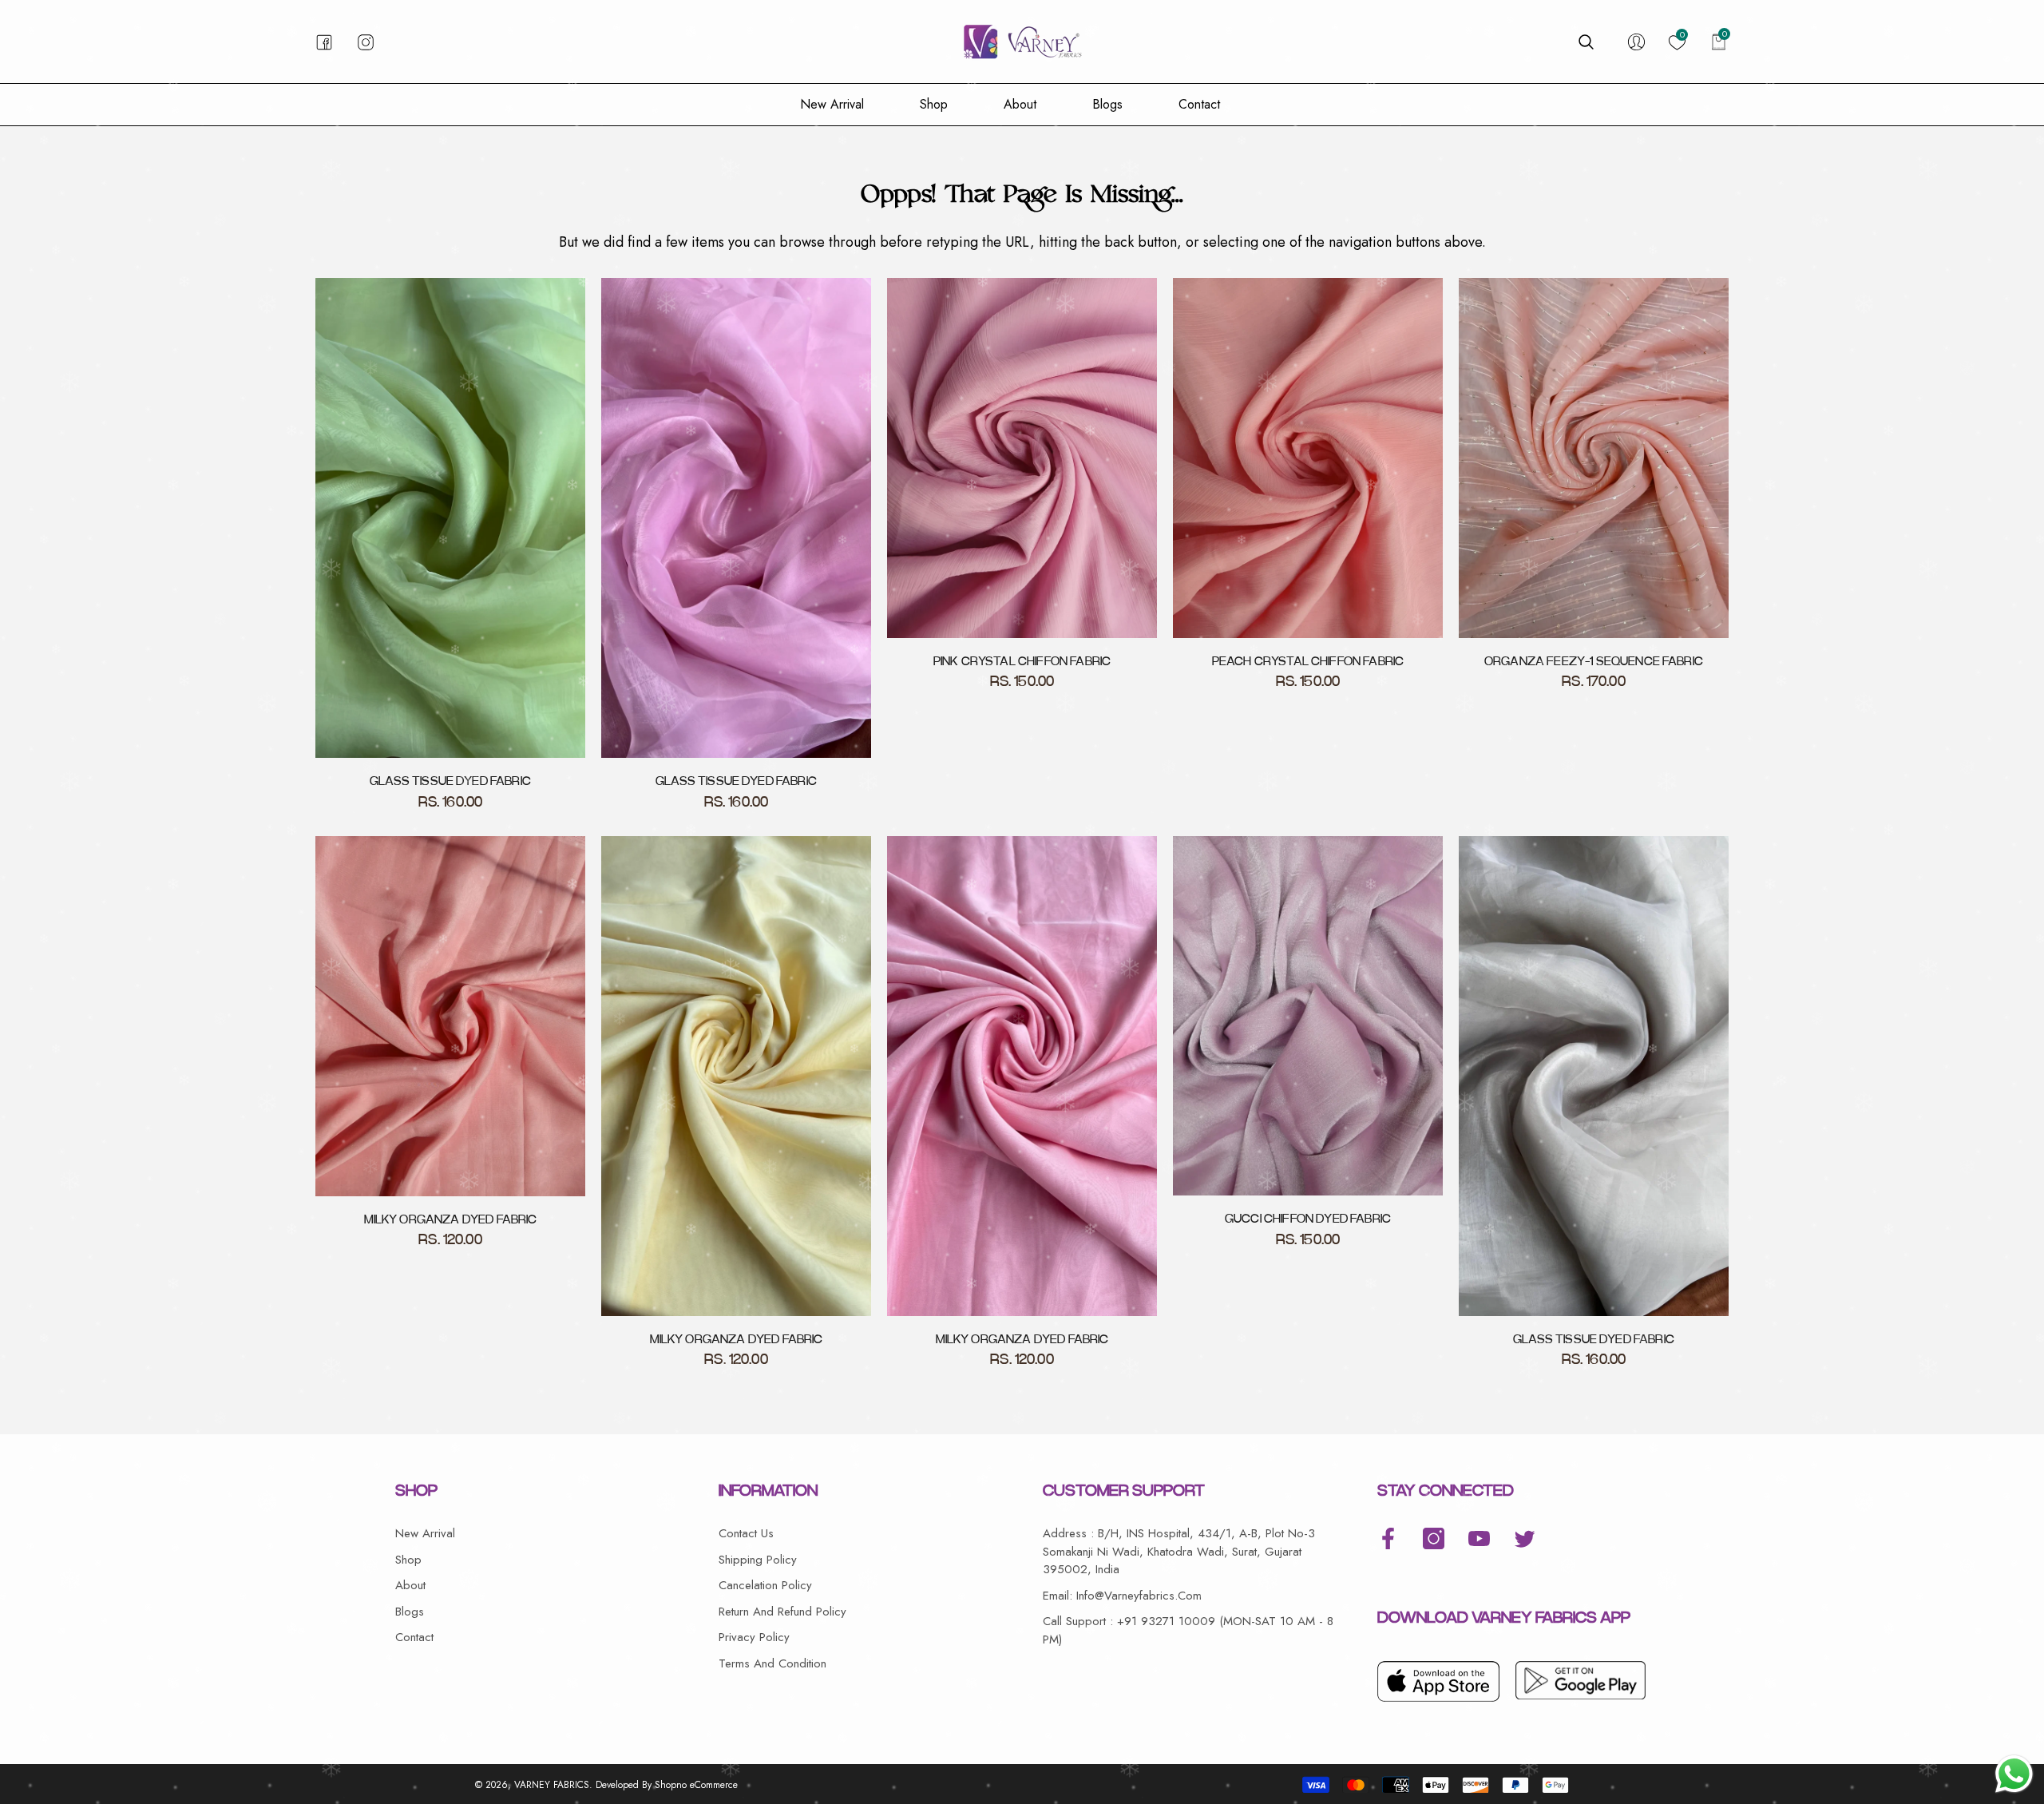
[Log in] (1636, 42)
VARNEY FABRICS (552, 1785)
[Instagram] (1434, 1538)
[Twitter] (1525, 1538)
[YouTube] (1479, 1538)
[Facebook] (1388, 1538)
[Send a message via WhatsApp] (2014, 1774)
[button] (1586, 42)
